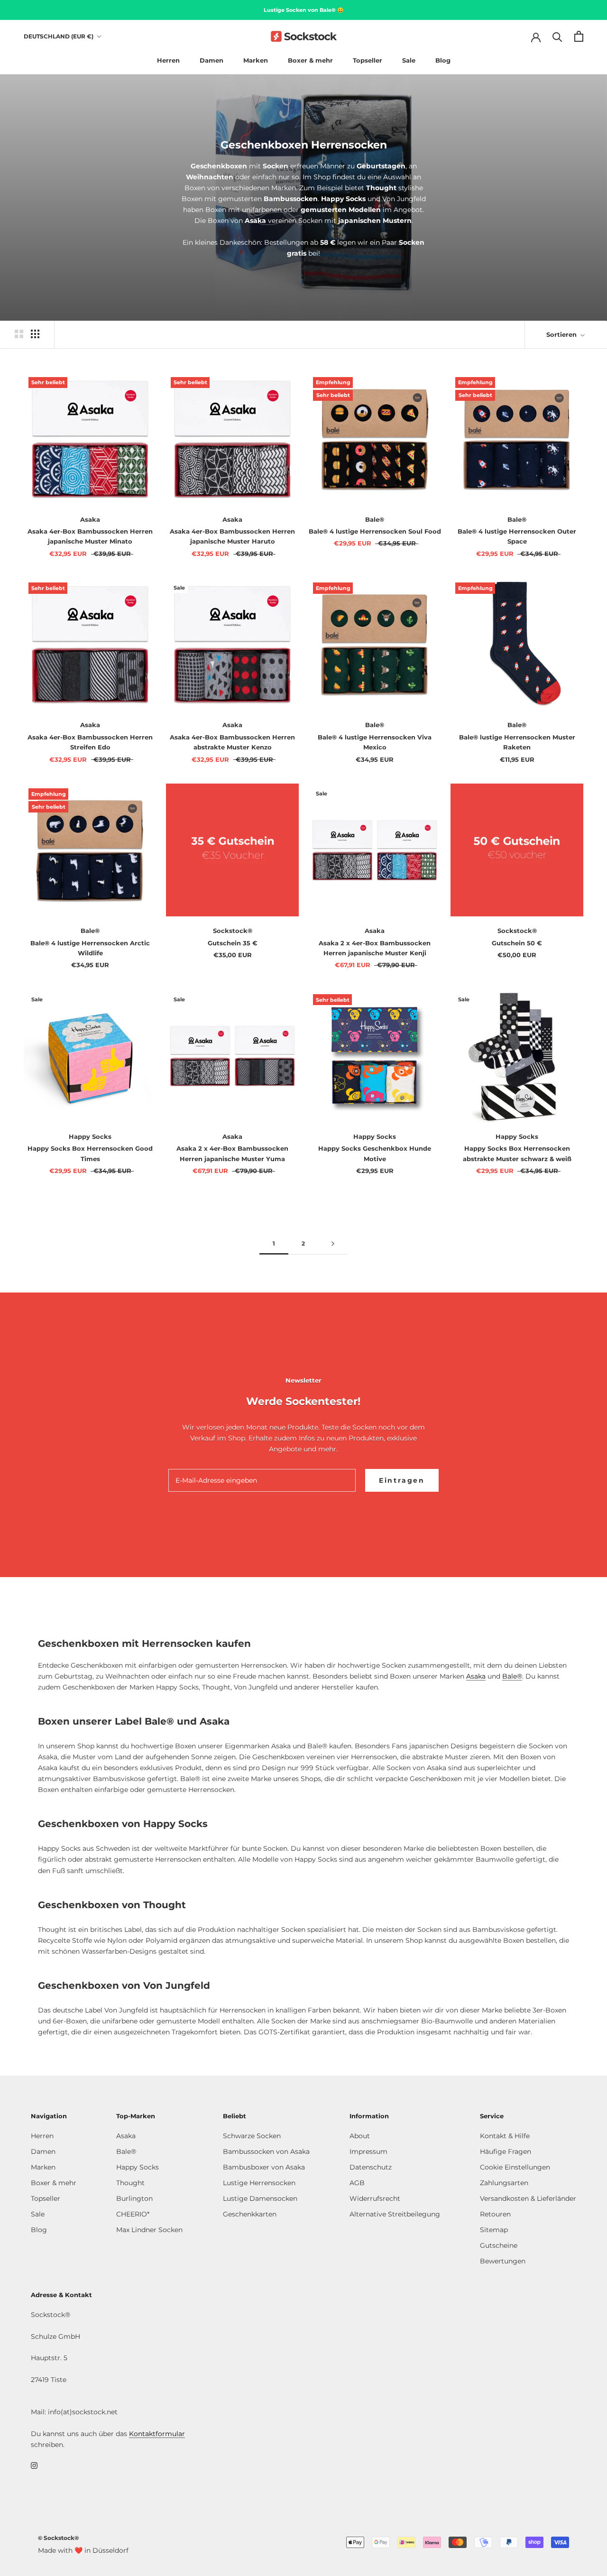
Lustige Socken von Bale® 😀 (304, 10)
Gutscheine (499, 2245)
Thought (130, 2183)
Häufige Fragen (506, 2151)
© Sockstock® (58, 2538)
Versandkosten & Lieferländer (528, 2198)
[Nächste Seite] (333, 1244)
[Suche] (557, 36)
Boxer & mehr (310, 60)
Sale (409, 60)
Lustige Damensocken (260, 2198)
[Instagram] (34, 2465)
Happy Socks (138, 2167)
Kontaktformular (157, 2434)
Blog (443, 60)
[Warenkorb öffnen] (579, 36)
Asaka (476, 1676)
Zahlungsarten (504, 2183)
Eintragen (402, 1480)
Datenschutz (371, 2167)
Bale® (512, 1676)
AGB (357, 2183)
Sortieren (562, 334)
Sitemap (494, 2230)
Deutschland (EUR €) (59, 36)
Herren (168, 60)
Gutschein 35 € (233, 943)
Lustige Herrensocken (259, 2183)
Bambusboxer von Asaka (264, 2167)
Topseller (368, 60)
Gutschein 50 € (517, 943)
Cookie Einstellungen (515, 2167)
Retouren (495, 2214)
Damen (212, 60)
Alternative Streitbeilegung (395, 2214)
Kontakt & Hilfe (505, 2136)
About (360, 2136)
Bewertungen (503, 2261)
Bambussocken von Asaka (266, 2151)
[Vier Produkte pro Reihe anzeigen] (35, 334)
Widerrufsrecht (375, 2198)
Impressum (368, 2151)
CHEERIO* (133, 2214)
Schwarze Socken (252, 2136)
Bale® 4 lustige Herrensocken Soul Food (375, 531)
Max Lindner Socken (149, 2230)
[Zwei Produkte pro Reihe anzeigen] (19, 334)
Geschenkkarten (250, 2214)
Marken (256, 60)
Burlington (134, 2198)
